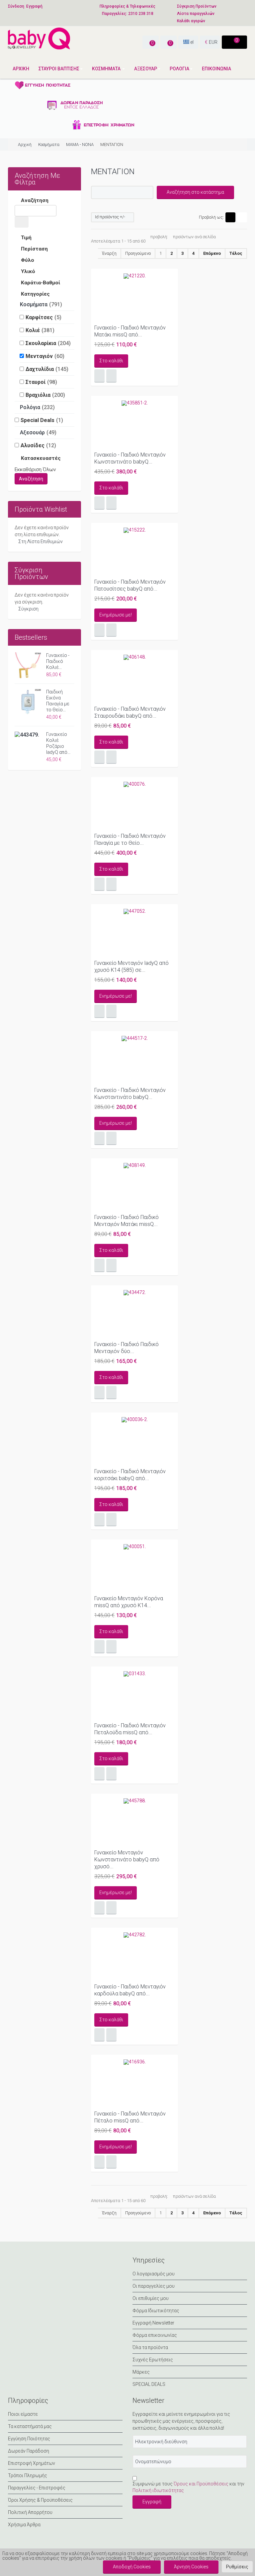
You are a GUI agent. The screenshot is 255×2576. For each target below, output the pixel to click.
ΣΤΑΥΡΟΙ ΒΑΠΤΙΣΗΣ (59, 69)
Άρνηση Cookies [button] (191, 2567)
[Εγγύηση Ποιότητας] (74, 85)
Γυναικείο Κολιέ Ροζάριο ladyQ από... (58, 743)
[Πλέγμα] (230, 217)
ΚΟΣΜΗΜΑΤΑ (107, 69)
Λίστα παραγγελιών (196, 14)
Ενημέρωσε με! (116, 615)
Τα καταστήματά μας (30, 2426)
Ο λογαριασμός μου (154, 2274)
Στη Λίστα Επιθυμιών (41, 541)
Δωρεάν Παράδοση (29, 2451)
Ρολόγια (30, 407)
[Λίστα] (242, 217)
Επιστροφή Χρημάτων (32, 2463)
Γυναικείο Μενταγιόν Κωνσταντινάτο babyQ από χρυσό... (127, 1860)
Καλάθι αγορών (191, 21)
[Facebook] (15, 2266)
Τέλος (236, 253)
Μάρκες (141, 2372)
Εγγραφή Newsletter (153, 2323)
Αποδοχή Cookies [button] (132, 2567)
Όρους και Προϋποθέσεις (201, 2484)
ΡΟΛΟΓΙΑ (179, 69)
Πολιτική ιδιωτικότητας (158, 2490)
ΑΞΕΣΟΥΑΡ (146, 69)
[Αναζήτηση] (22, 222)
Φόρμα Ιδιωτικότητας (156, 2311)
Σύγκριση (28, 609)
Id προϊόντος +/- (110, 217)
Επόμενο (212, 253)
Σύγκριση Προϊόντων (197, 6)
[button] (237, 2567)
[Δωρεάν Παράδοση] (74, 105)
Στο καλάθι (111, 361)
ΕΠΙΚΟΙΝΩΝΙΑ (216, 69)
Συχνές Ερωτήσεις (153, 2360)
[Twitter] (31, 2266)
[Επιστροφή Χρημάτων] (74, 125)
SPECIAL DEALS (149, 2384)
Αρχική (21, 69)
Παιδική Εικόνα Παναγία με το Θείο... (58, 701)
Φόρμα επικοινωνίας (155, 2335)
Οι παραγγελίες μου (154, 2286)
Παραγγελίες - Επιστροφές (37, 2488)
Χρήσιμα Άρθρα (24, 2525)
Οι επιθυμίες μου (151, 2298)
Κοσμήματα (49, 144)
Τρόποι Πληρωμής (28, 2475)
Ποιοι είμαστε (23, 2414)
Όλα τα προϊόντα (150, 2347)
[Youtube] (62, 2266)
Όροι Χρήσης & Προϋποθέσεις (40, 2500)
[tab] (44, 201)
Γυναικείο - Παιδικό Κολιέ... (58, 661)
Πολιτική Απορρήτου (30, 2512)
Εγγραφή (34, 6)
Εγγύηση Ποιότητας (29, 2439)
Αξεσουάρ (32, 432)
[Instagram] (46, 2266)
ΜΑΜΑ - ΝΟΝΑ (80, 144)
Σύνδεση (16, 6)
